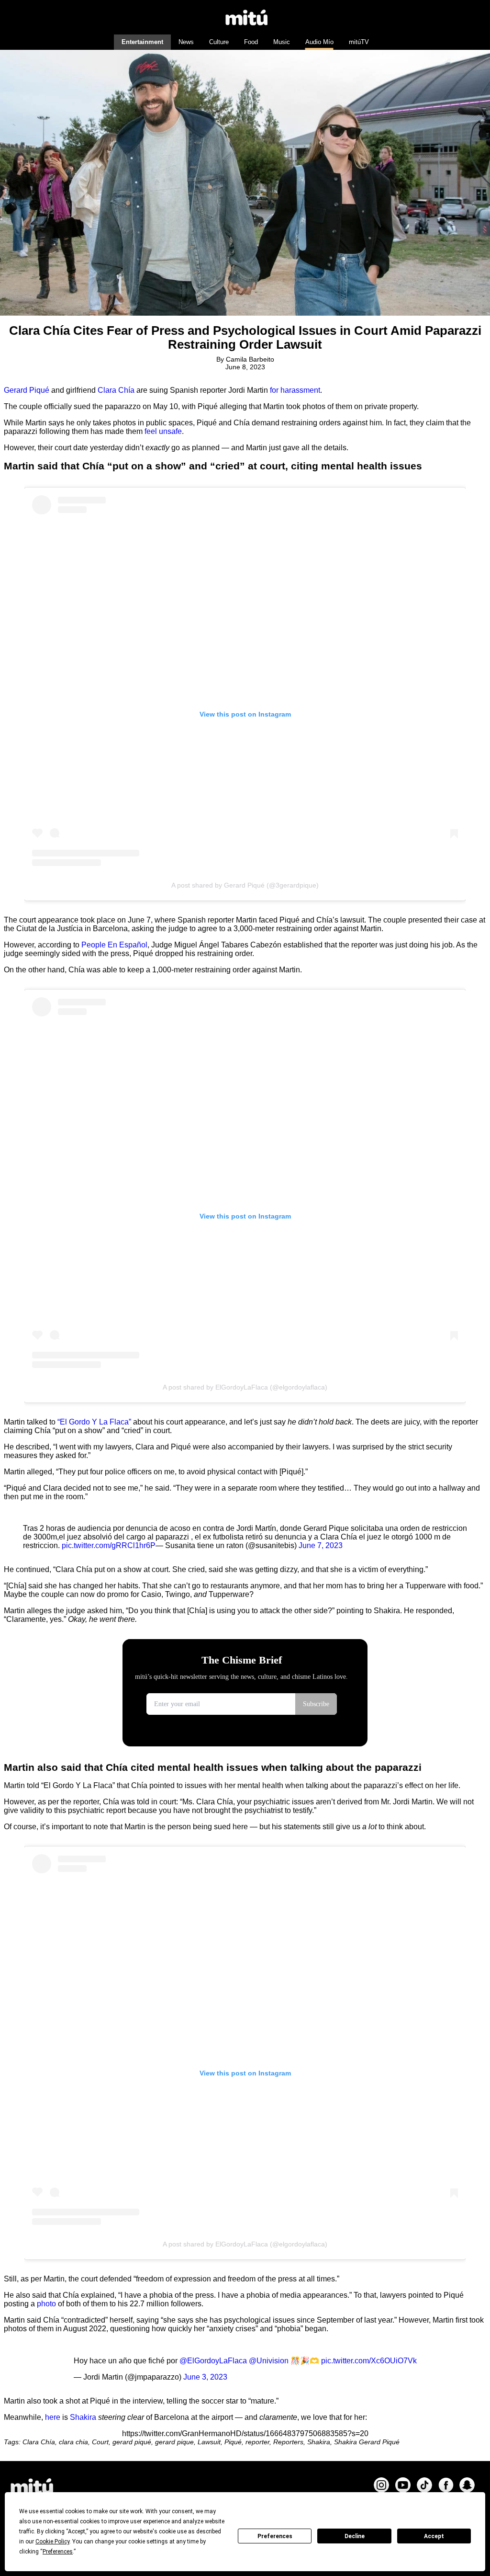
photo (46, 2304)
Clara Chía (116, 390)
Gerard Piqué (27, 390)
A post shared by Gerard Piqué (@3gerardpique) (245, 885)
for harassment (295, 390)
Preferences (275, 2536)
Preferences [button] (58, 2552)
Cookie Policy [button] (52, 2542)
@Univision (269, 2361)
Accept (434, 2536)
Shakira (83, 2417)
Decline (355, 2536)
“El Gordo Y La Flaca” (94, 1422)
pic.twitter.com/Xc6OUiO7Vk (369, 2361)
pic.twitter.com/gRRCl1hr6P (109, 1545)
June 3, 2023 (205, 2377)
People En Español (114, 945)
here (53, 2417)
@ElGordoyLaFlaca (213, 2361)
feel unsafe (163, 431)
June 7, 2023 (321, 1545)
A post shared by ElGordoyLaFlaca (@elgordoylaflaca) (245, 1387)
